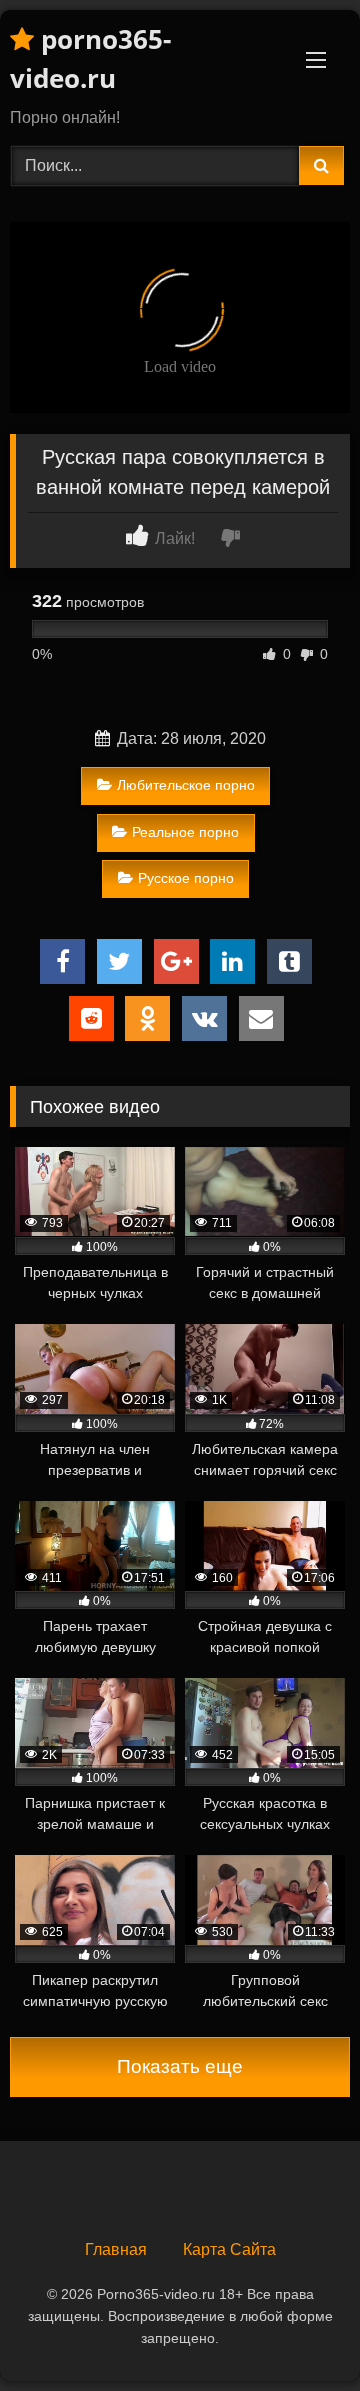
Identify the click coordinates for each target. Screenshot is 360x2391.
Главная (116, 2249)
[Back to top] (298, 2331)
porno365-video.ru (90, 58)
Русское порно (186, 878)
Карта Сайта (229, 2249)
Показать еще (180, 2066)
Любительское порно (186, 785)
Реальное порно (185, 832)
